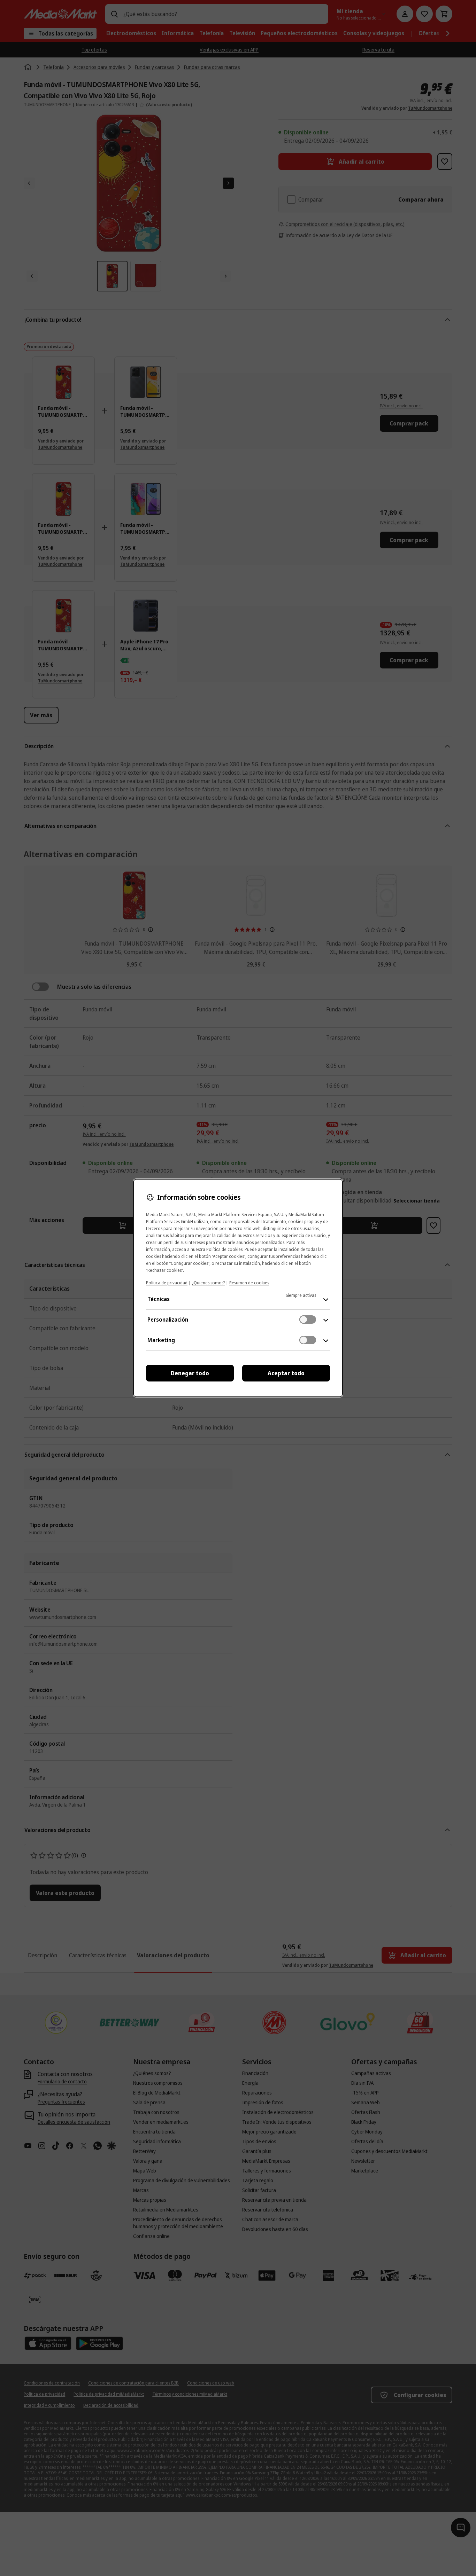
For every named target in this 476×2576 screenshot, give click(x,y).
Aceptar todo (286, 1373)
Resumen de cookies (249, 1283)
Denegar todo (190, 1373)
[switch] (308, 1320)
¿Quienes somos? (208, 1283)
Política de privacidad (167, 1283)
